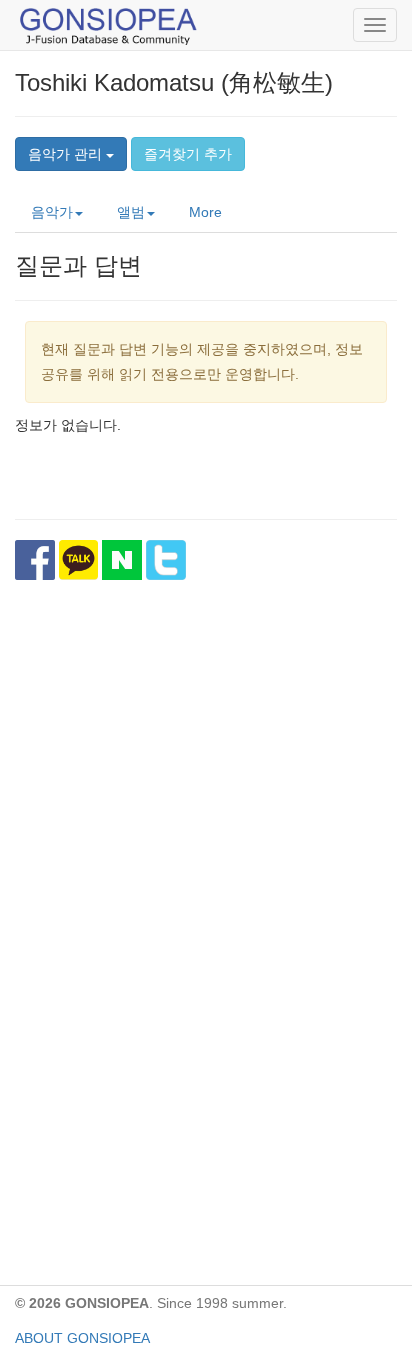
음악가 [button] (52, 212)
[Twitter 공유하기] (166, 560)
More (205, 212)
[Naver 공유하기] (122, 560)
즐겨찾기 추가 (188, 154)
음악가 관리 (67, 154)
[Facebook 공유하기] (35, 560)
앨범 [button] (131, 212)
